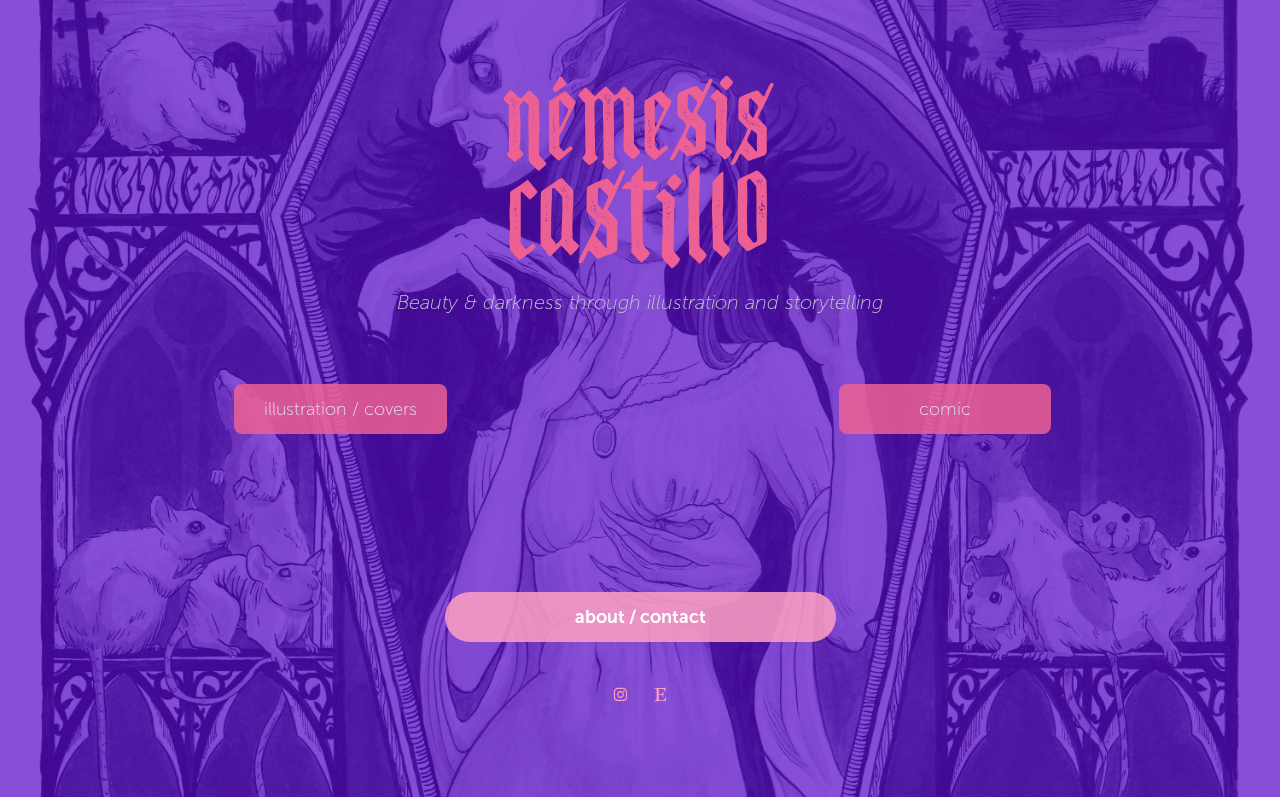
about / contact (640, 617)
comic (945, 409)
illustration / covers (340, 409)
